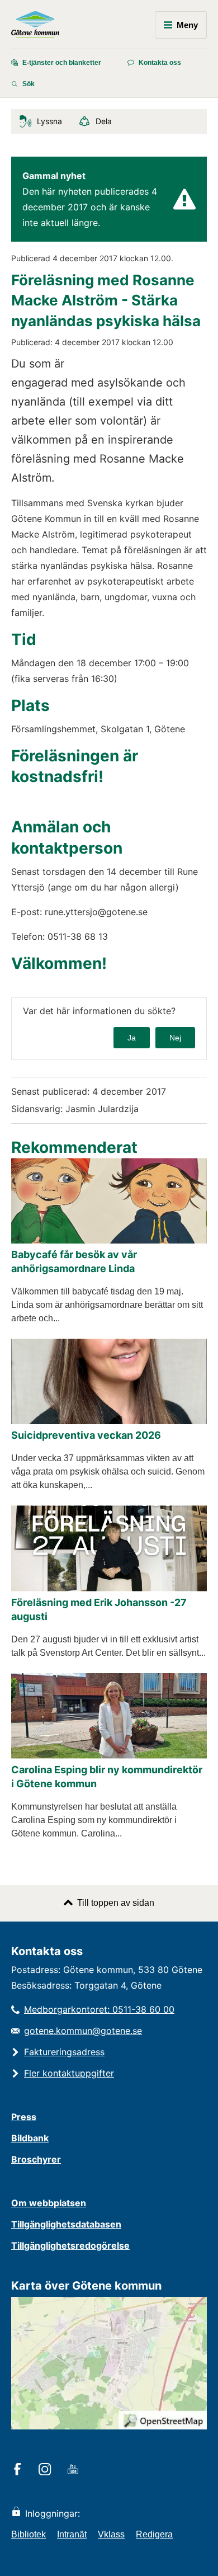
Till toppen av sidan (116, 1903)
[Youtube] (75, 2470)
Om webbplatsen (49, 2203)
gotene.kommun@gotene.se (83, 2031)
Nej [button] (175, 1038)
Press (24, 2117)
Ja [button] (132, 1038)
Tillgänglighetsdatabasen (66, 2224)
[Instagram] (47, 2470)
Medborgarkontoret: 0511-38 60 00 (99, 2009)
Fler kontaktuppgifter (69, 2073)
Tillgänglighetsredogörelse (70, 2245)
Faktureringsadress (64, 2052)
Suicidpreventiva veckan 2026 (86, 1435)
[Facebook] (19, 2470)
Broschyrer (36, 2159)
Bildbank (30, 2138)
